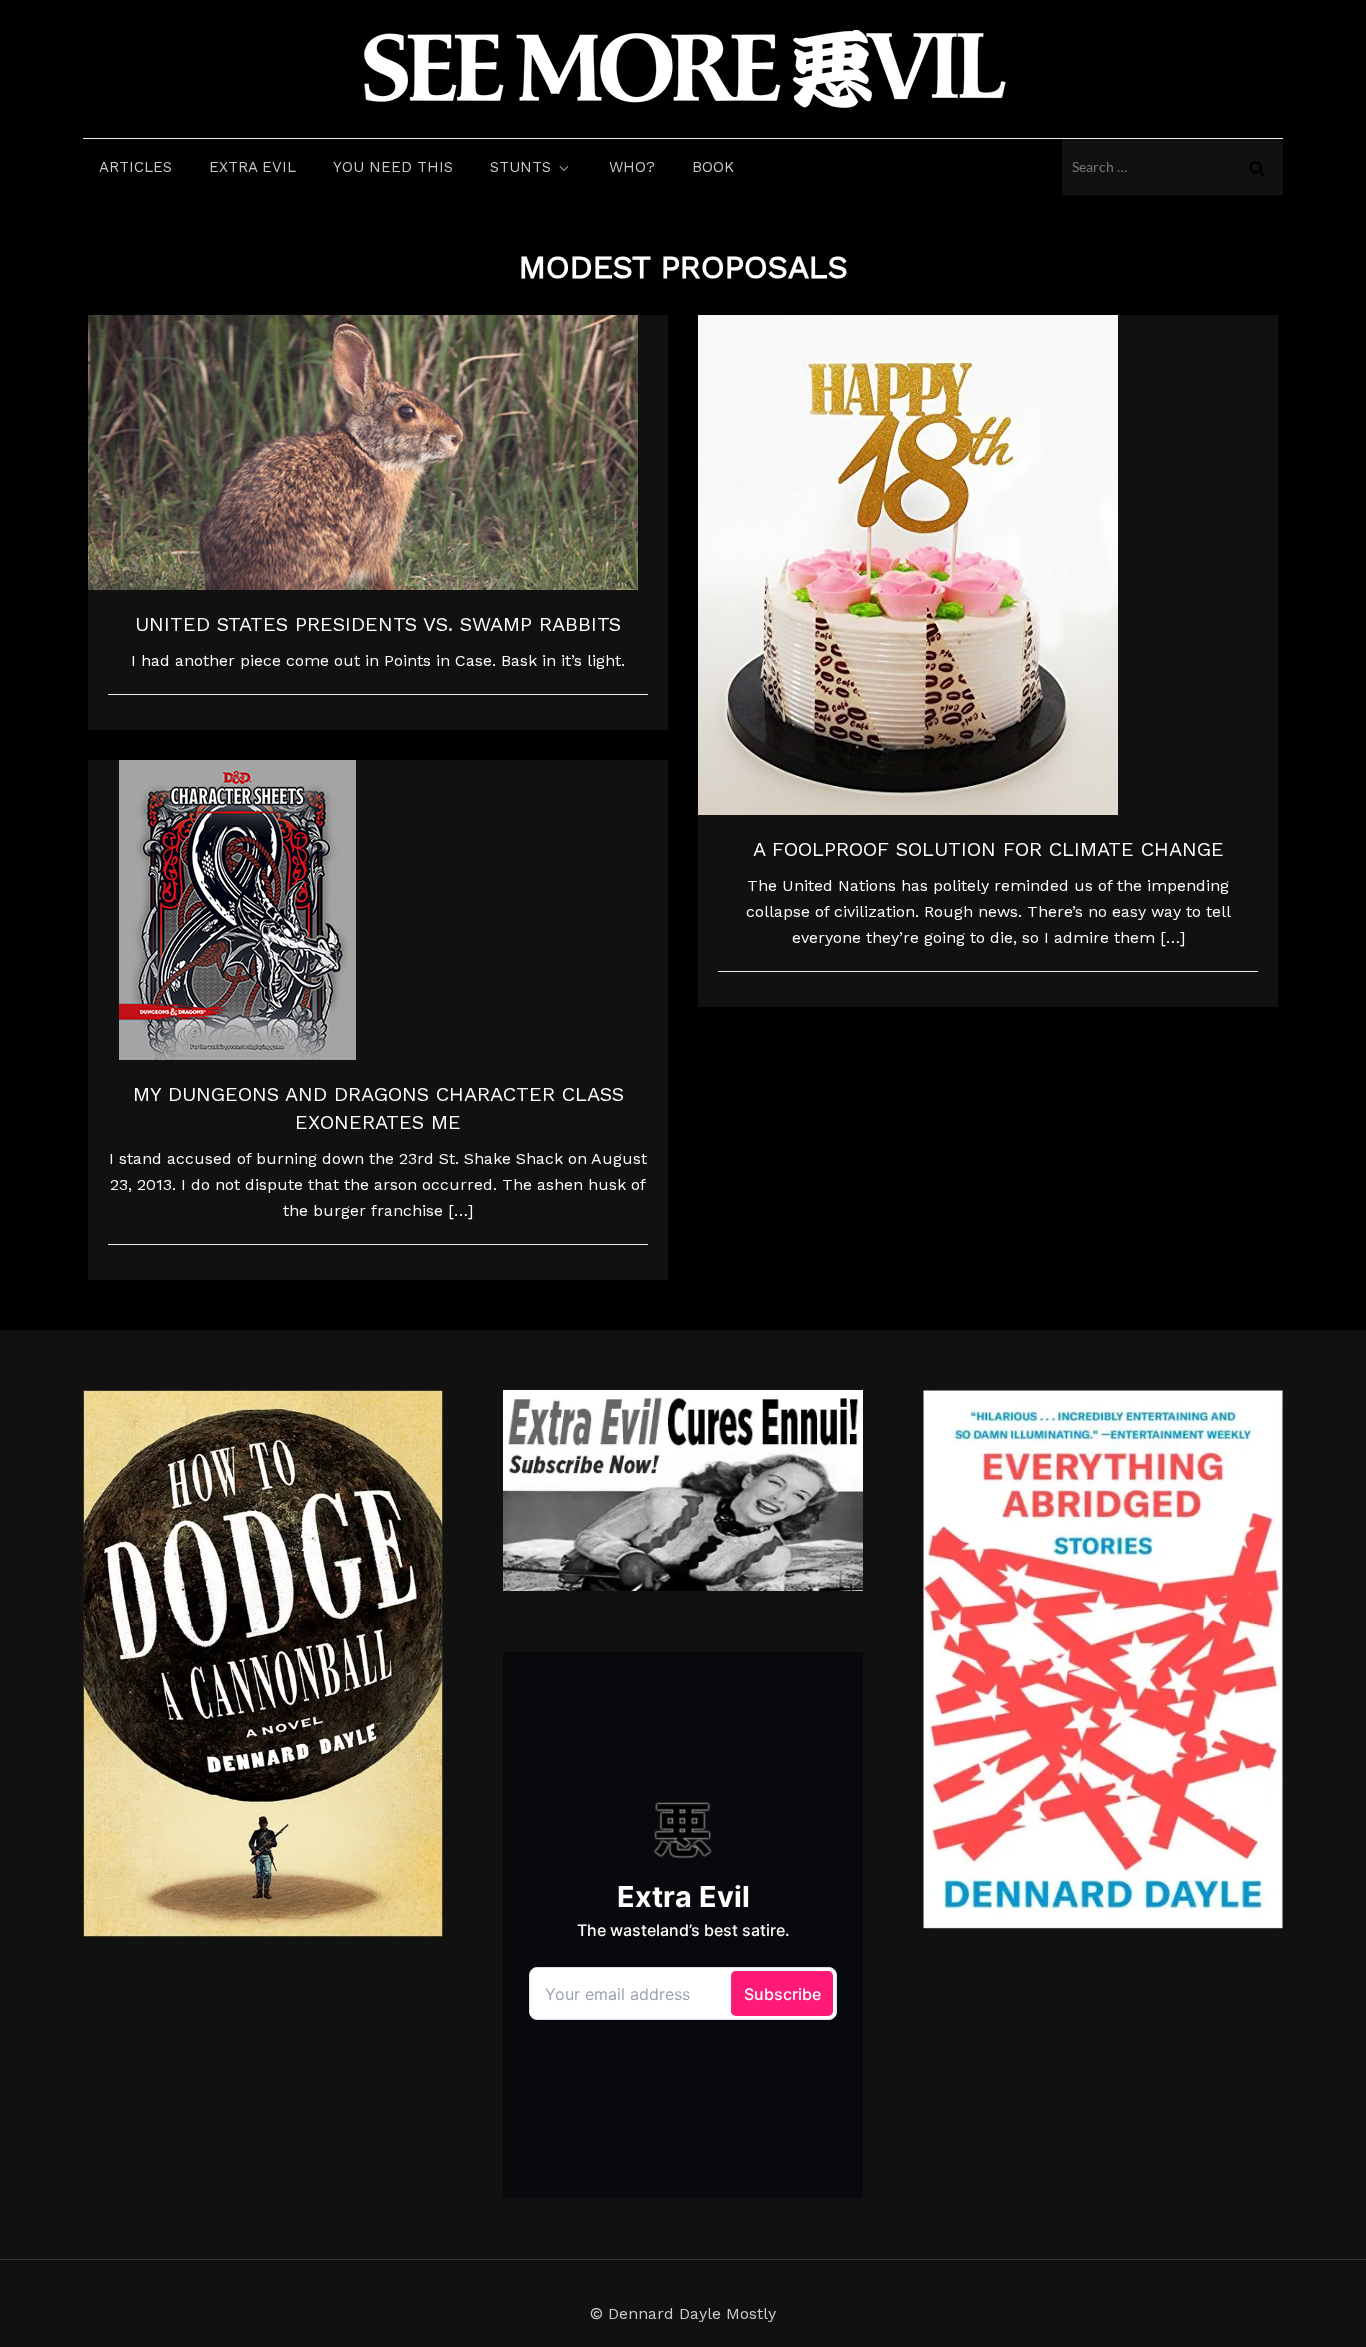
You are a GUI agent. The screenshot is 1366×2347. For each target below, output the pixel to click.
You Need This (393, 167)
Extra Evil (252, 167)
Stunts (520, 167)
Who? (632, 167)
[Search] (1257, 167)
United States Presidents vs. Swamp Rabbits (378, 624)
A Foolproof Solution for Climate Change (988, 849)
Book (713, 167)
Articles (135, 167)
